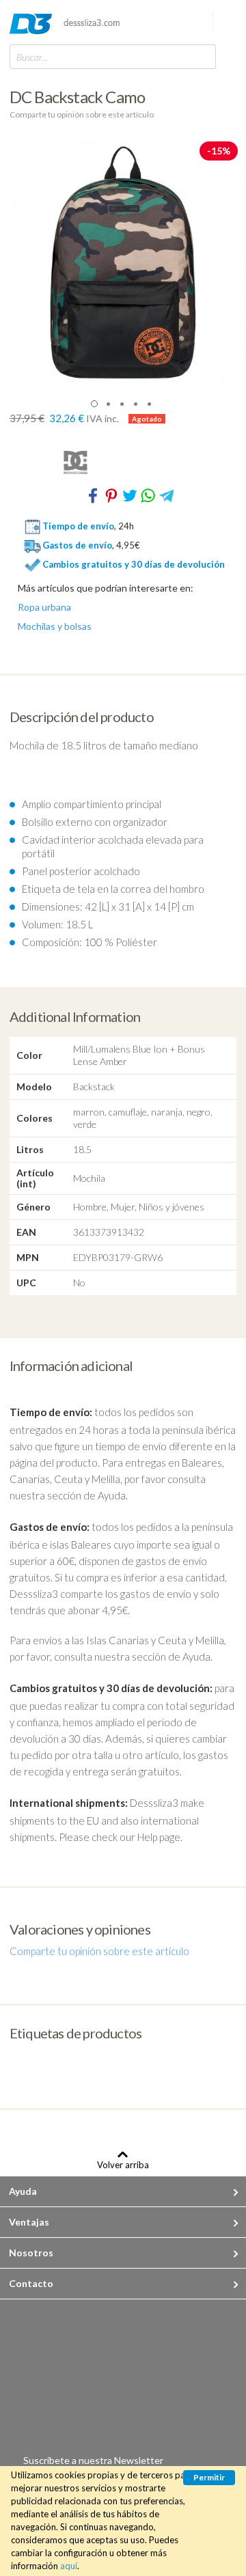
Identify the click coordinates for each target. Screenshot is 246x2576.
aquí (69, 2566)
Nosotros (31, 2253)
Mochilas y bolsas (55, 626)
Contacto (31, 2283)
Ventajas (29, 2222)
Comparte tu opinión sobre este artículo (82, 114)
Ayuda (23, 2191)
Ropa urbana (44, 607)
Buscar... (32, 57)
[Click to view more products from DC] (123, 462)
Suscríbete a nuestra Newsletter (93, 2460)
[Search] (202, 56)
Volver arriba (123, 2164)
